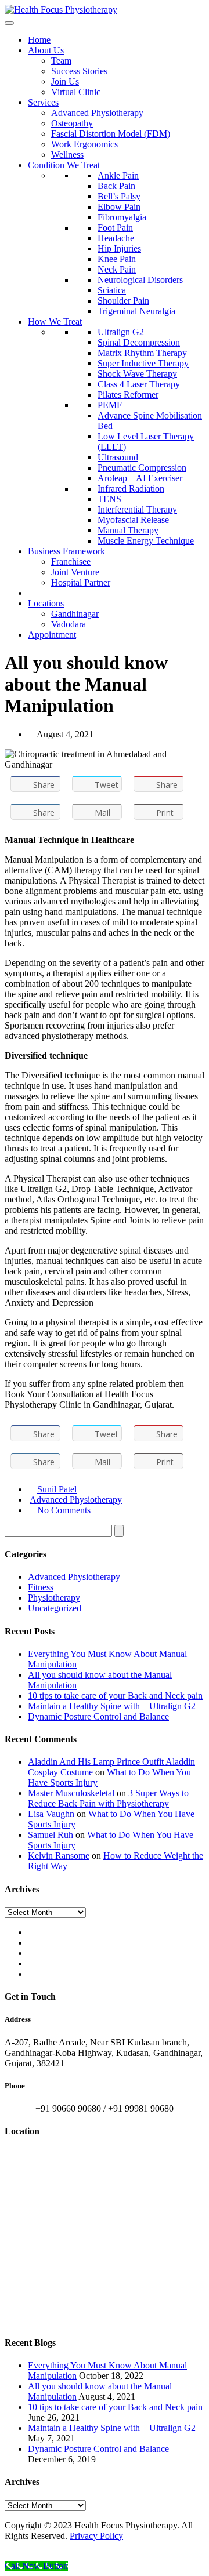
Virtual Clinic (76, 92)
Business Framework (66, 551)
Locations (46, 603)
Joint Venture (75, 572)
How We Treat (55, 321)
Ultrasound (118, 457)
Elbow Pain (119, 207)
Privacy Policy (96, 2536)
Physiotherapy (54, 1598)
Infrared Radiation (131, 488)
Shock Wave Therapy (137, 374)
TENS (109, 499)
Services (43, 102)
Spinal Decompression (139, 342)
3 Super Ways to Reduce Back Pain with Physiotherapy (108, 1798)
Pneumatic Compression (142, 468)
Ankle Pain (118, 175)
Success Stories (79, 71)
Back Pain (116, 186)
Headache (116, 238)
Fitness (41, 1587)
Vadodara (69, 624)
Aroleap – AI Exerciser (140, 478)
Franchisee (71, 562)
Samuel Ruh (51, 1835)
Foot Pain (115, 228)
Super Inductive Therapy (143, 363)
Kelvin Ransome (59, 1856)
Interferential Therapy (137, 509)
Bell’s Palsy (119, 196)
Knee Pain (117, 259)
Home (39, 40)
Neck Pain (117, 269)
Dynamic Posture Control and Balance (98, 1716)
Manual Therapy (128, 530)
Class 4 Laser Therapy (139, 384)
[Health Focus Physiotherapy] (61, 10)
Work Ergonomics (84, 144)
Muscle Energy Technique (146, 541)
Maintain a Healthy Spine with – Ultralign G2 (112, 1706)
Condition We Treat (64, 165)
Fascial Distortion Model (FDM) (111, 134)
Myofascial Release (133, 520)
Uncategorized (55, 1608)
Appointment (52, 635)
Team (61, 61)
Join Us (65, 81)
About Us (46, 50)
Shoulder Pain (123, 301)
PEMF (110, 405)
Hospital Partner (81, 582)
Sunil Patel (57, 1489)
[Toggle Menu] (9, 23)
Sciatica (112, 290)
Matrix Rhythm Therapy (142, 353)
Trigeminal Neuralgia (136, 311)
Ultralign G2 (121, 332)
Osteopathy (72, 123)
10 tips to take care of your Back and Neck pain (115, 1696)
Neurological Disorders (140, 280)
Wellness (67, 155)
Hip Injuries (119, 248)
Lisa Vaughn (51, 1814)
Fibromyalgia (122, 217)
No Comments (64, 1510)
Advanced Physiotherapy (97, 113)
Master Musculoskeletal (71, 1793)
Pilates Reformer (128, 395)
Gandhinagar (75, 614)
